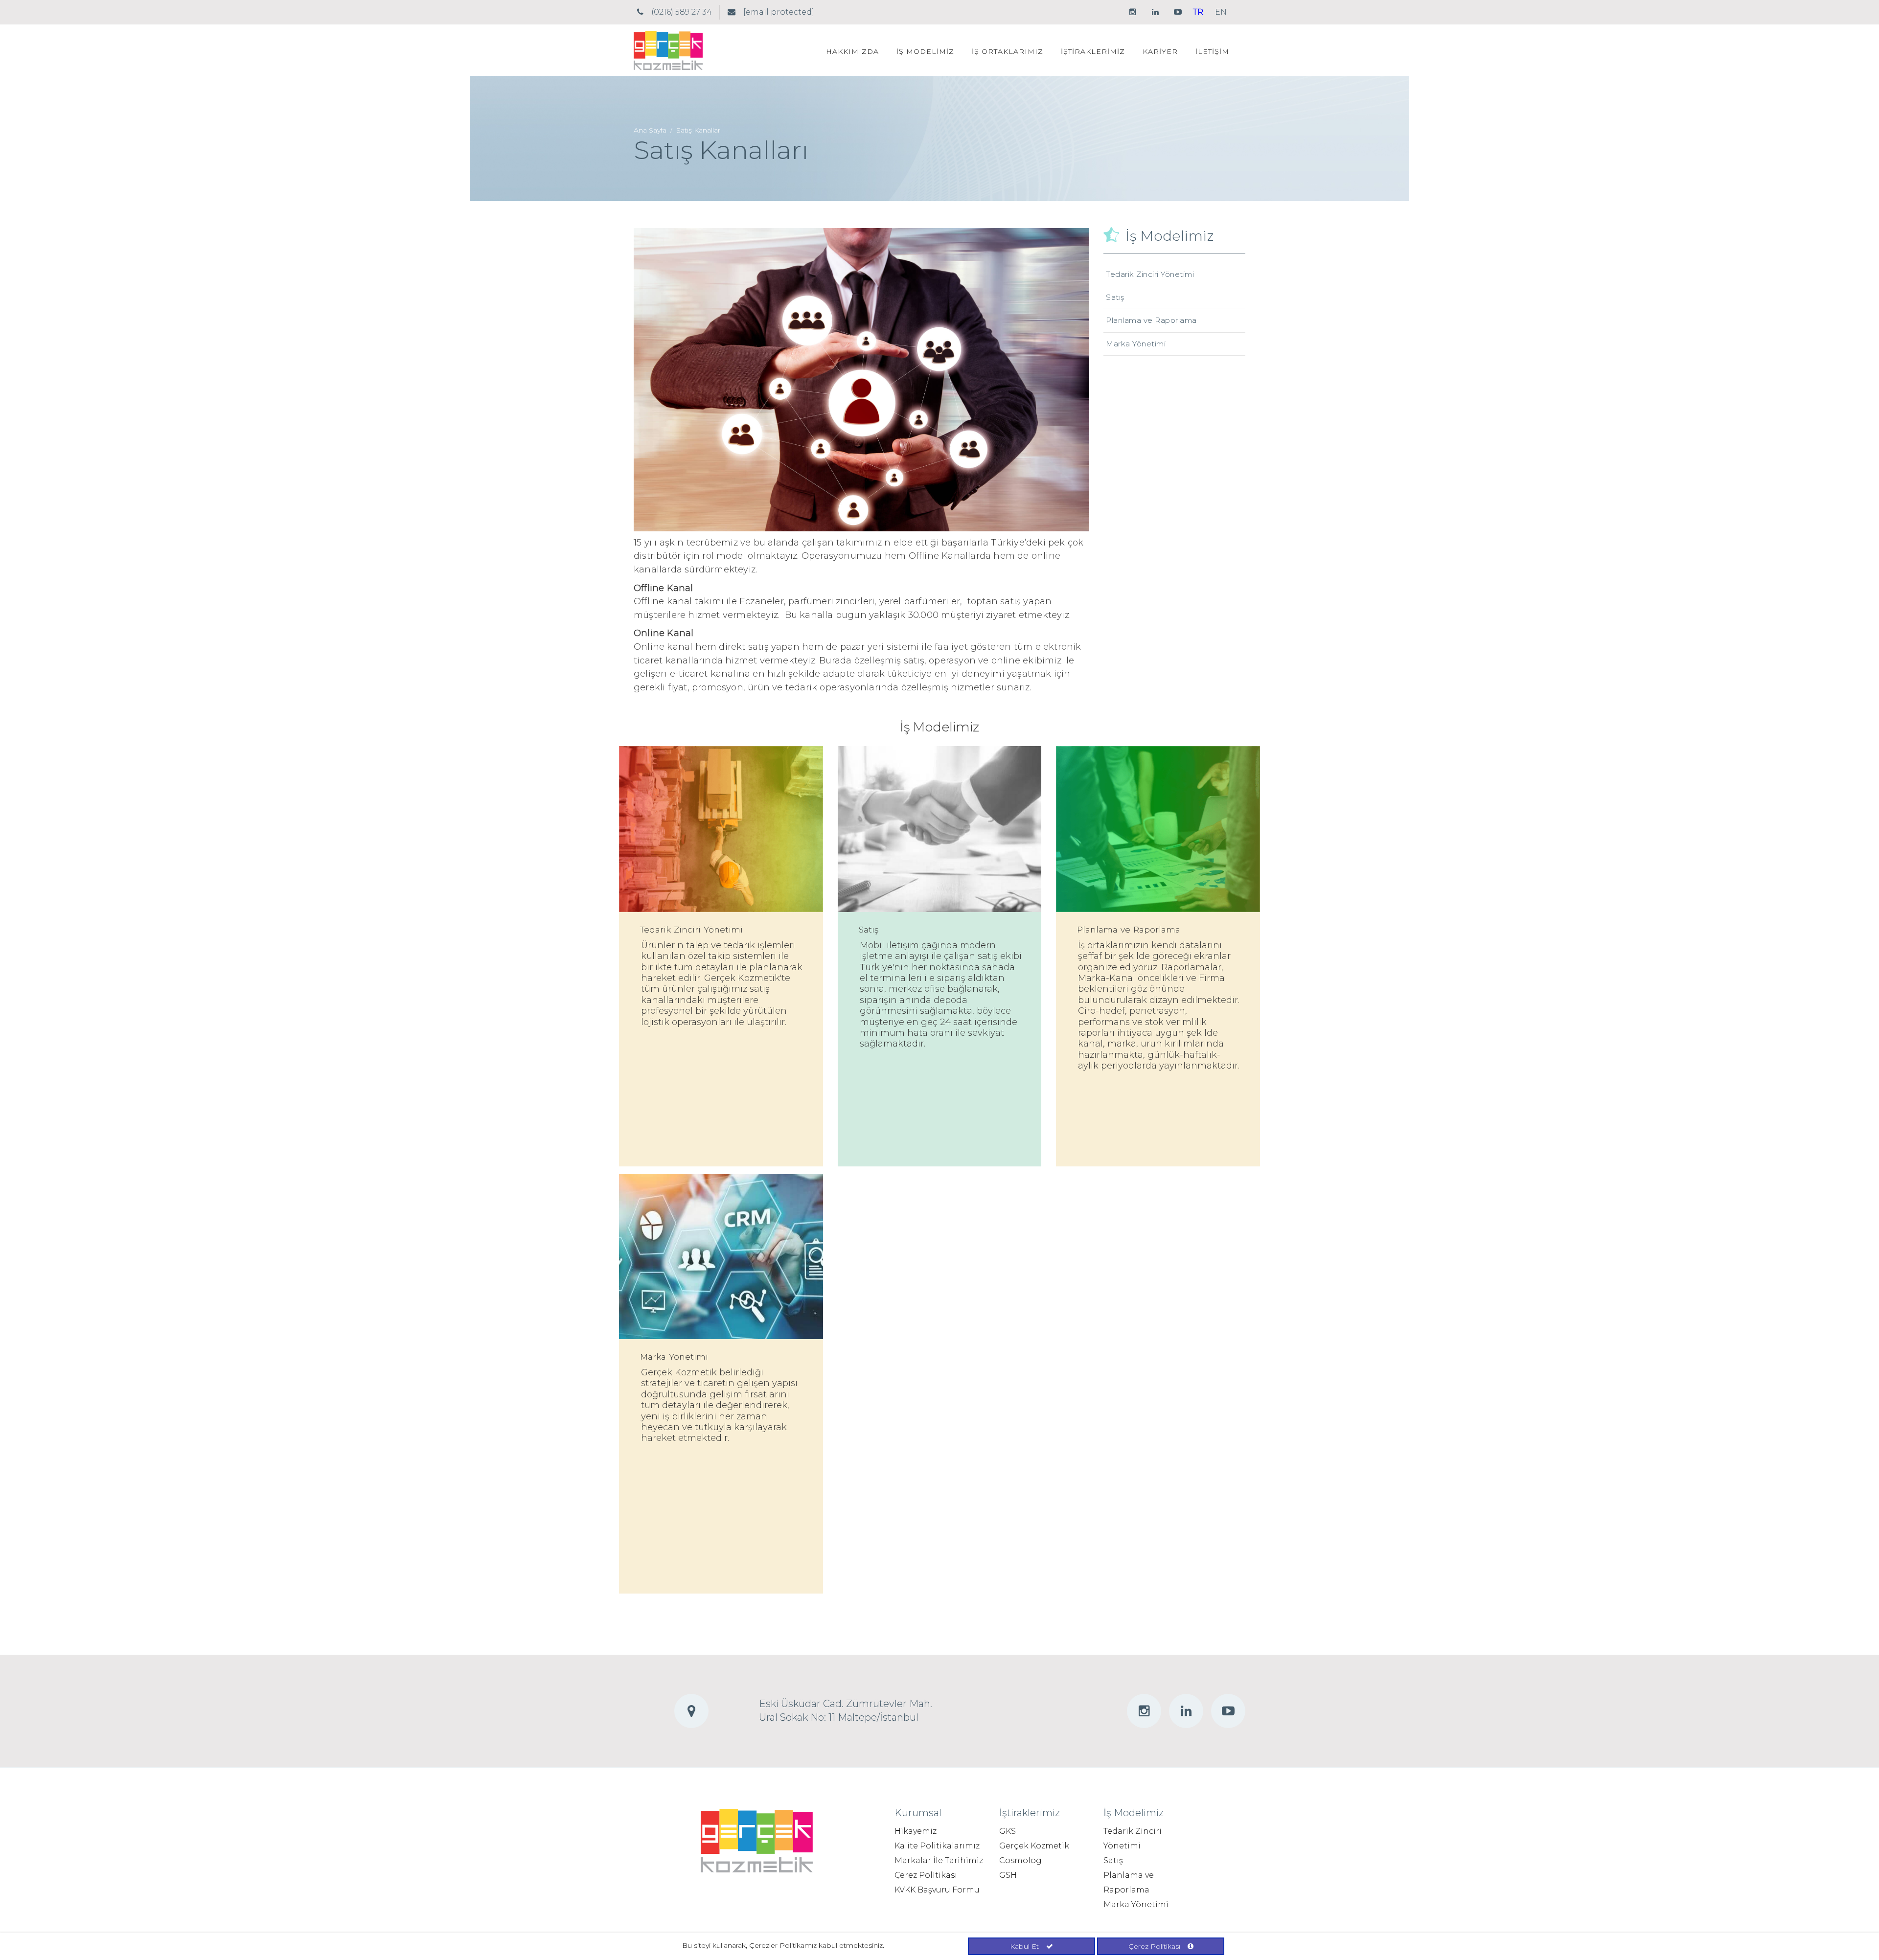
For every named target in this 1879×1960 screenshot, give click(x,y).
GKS (1008, 1831)
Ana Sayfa (650, 130)
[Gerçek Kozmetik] (668, 49)
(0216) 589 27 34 (682, 12)
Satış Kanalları (699, 130)
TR (1198, 12)
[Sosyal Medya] (1133, 12)
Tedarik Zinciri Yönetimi (1150, 274)
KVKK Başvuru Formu (937, 1890)
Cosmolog (1020, 1860)
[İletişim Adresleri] (640, 12)
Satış (1115, 297)
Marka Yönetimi (1136, 344)
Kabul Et (1024, 1946)
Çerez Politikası (926, 1875)
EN (1221, 12)
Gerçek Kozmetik (1034, 1846)
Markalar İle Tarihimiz (939, 1860)
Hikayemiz (916, 1831)
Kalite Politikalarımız (937, 1846)
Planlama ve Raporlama (1151, 320)
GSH (1008, 1875)
